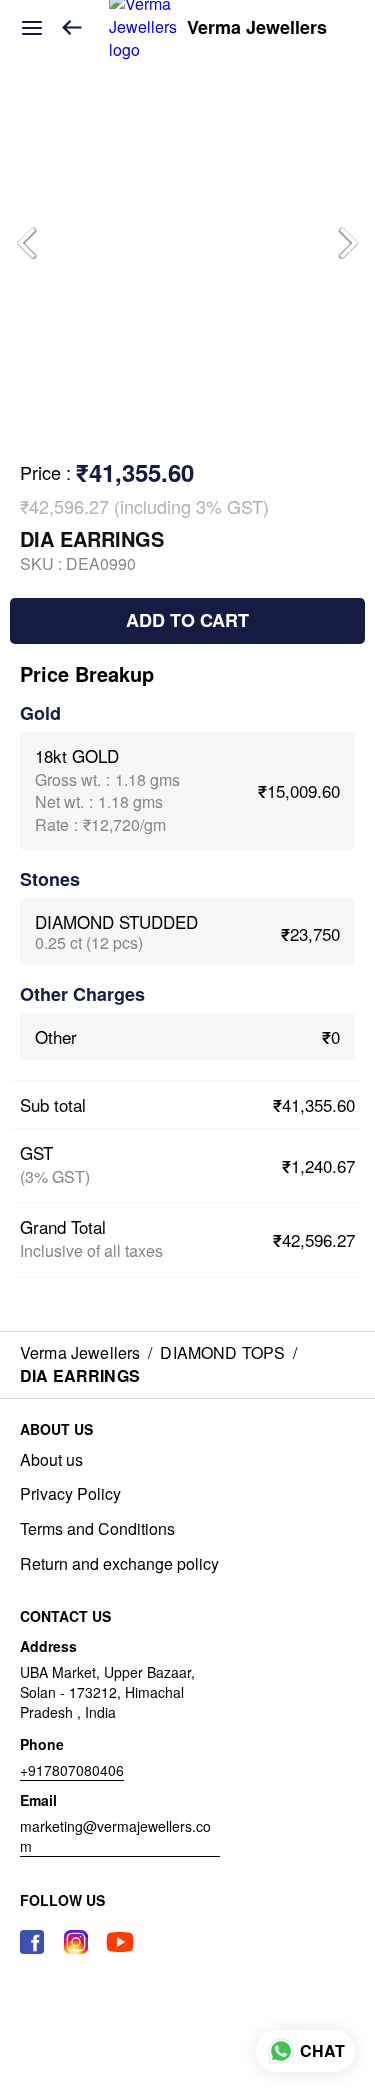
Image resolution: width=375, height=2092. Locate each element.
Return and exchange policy (119, 1564)
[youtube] (120, 1942)
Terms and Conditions (97, 1529)
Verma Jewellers (257, 28)
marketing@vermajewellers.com (115, 1836)
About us (51, 1460)
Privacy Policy (70, 1494)
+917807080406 (72, 1770)
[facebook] (32, 1942)
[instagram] (76, 1942)
